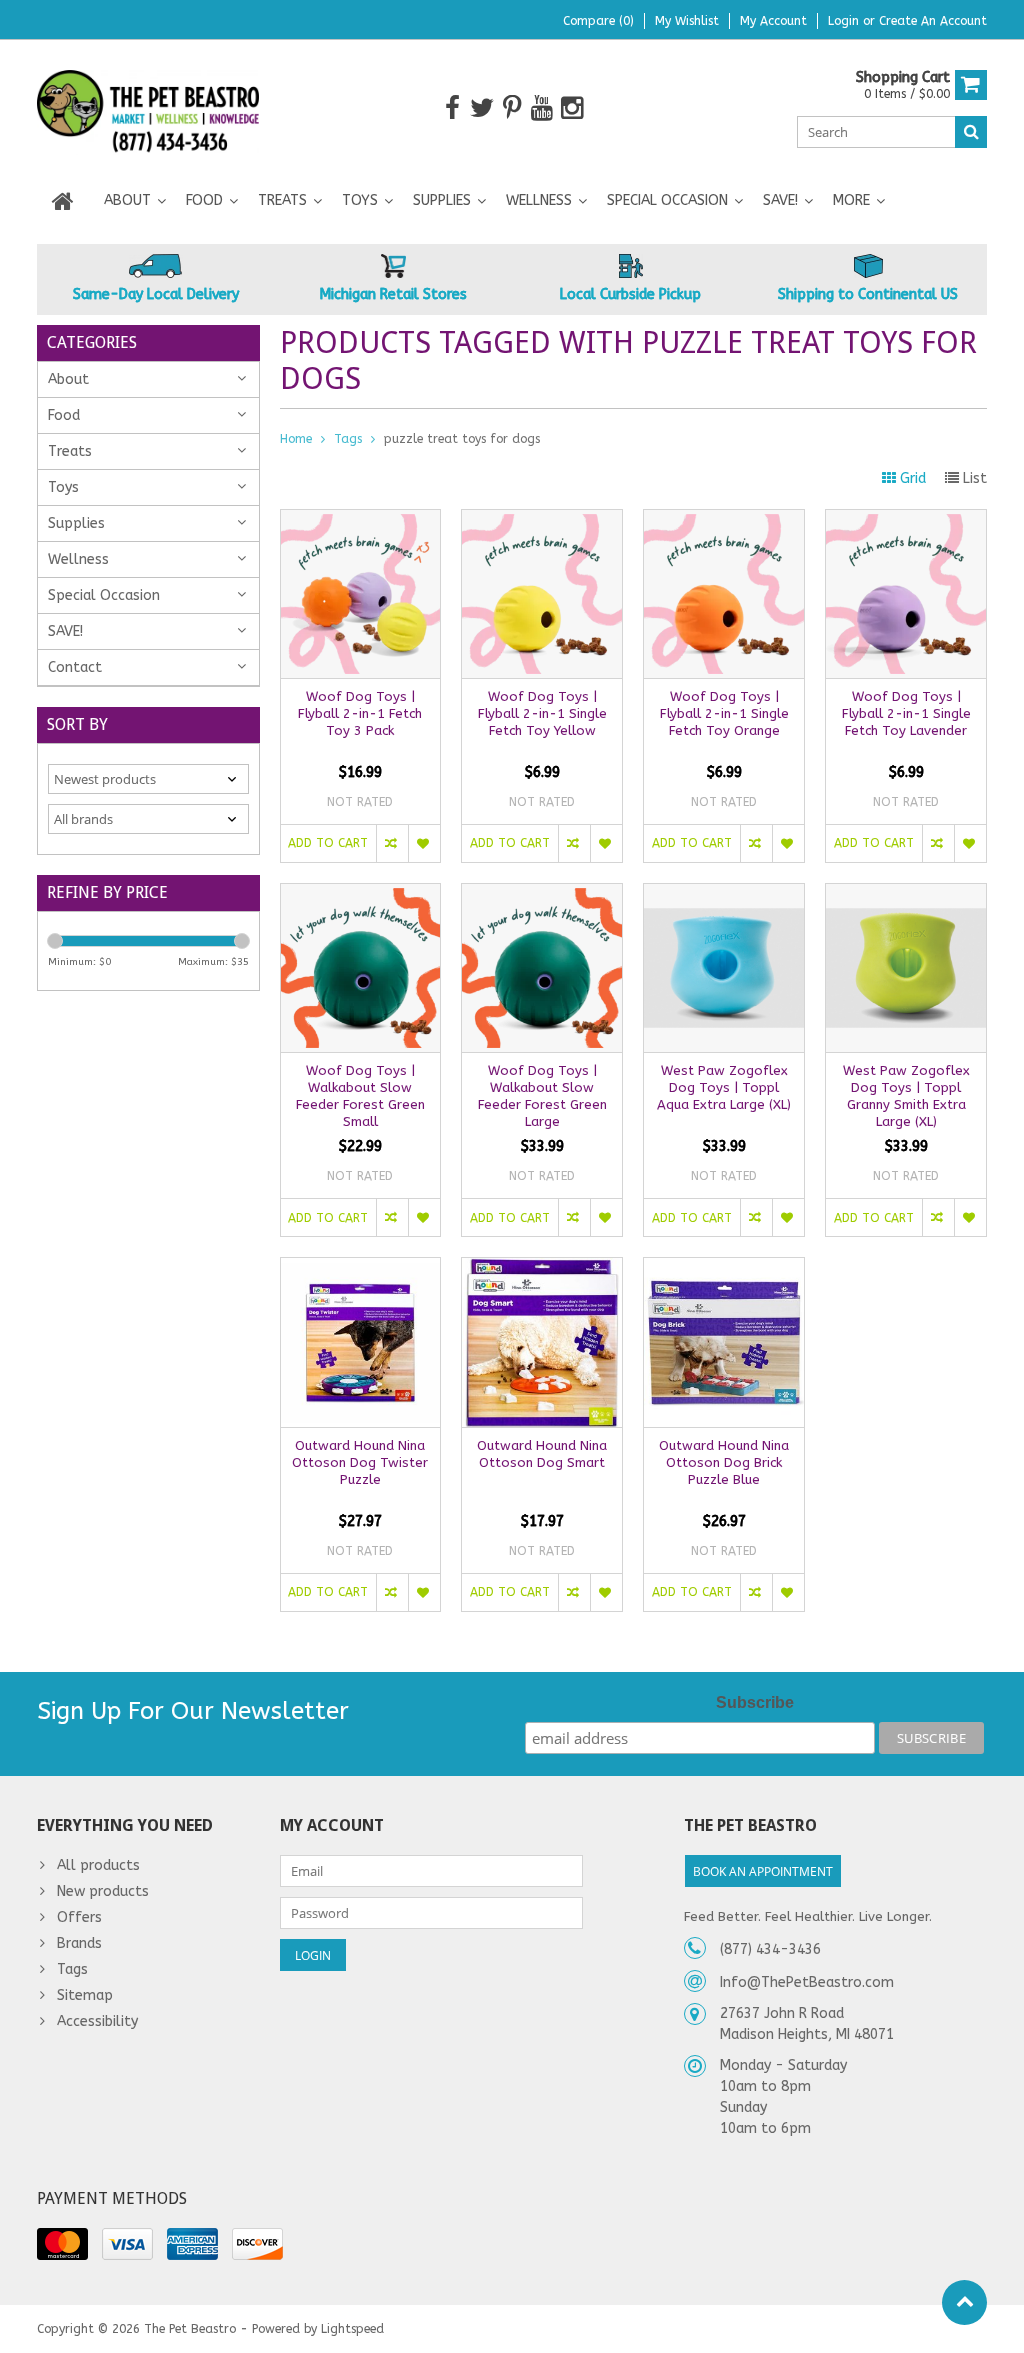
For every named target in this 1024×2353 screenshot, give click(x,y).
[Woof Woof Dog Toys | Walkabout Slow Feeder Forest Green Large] (542, 894)
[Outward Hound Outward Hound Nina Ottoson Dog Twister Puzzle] (361, 1268)
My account (773, 21)
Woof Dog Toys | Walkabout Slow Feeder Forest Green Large (542, 1096)
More (851, 200)
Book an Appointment (763, 1871)
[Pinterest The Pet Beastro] (512, 108)
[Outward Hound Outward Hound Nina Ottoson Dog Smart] (542, 1268)
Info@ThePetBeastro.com (807, 1982)
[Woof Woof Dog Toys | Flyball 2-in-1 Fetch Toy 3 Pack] (361, 520)
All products (98, 1865)
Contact (75, 667)
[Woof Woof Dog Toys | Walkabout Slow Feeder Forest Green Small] (361, 894)
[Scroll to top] (964, 2302)
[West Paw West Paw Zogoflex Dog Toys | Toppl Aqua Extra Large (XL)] (724, 894)
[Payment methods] (62, 2244)
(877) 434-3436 (770, 1949)
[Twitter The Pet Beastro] (482, 108)
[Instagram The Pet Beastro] (572, 108)
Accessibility (97, 2021)
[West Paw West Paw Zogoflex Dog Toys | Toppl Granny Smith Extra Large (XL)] (906, 894)
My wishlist (687, 21)
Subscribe (755, 1702)
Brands (79, 1943)
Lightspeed (352, 2329)
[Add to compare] (392, 843)
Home (296, 439)
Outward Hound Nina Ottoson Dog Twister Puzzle (360, 1462)
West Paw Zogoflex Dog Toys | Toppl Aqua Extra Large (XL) (724, 1087)
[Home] (63, 201)
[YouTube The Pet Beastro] (542, 108)
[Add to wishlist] (424, 843)
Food (204, 200)
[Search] (971, 132)
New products (103, 1891)
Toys (360, 200)
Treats (282, 200)
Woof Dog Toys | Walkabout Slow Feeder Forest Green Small (360, 1096)
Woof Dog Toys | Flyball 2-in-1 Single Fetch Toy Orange (724, 713)
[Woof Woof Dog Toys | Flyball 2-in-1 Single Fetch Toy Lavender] (906, 520)
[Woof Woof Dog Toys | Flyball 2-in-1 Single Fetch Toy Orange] (724, 520)
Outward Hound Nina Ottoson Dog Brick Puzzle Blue (724, 1462)
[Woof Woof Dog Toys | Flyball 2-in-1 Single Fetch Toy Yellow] (542, 520)
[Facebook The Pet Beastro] (452, 108)
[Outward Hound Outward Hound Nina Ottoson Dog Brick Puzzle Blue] (724, 1268)
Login (845, 21)
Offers (79, 1917)
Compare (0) (598, 21)
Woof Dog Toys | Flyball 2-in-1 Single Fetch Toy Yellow (542, 713)
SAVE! (780, 200)
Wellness (539, 200)
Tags (348, 439)
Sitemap (85, 1995)
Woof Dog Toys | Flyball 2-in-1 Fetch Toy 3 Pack (360, 713)
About (127, 200)
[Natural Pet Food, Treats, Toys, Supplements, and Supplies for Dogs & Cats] (148, 107)
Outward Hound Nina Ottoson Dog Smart (542, 1454)
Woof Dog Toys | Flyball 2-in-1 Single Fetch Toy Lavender (906, 713)
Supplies (442, 200)
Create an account (933, 21)
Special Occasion (667, 200)
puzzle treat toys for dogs (462, 439)
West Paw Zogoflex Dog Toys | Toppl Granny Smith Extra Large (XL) (906, 1096)
